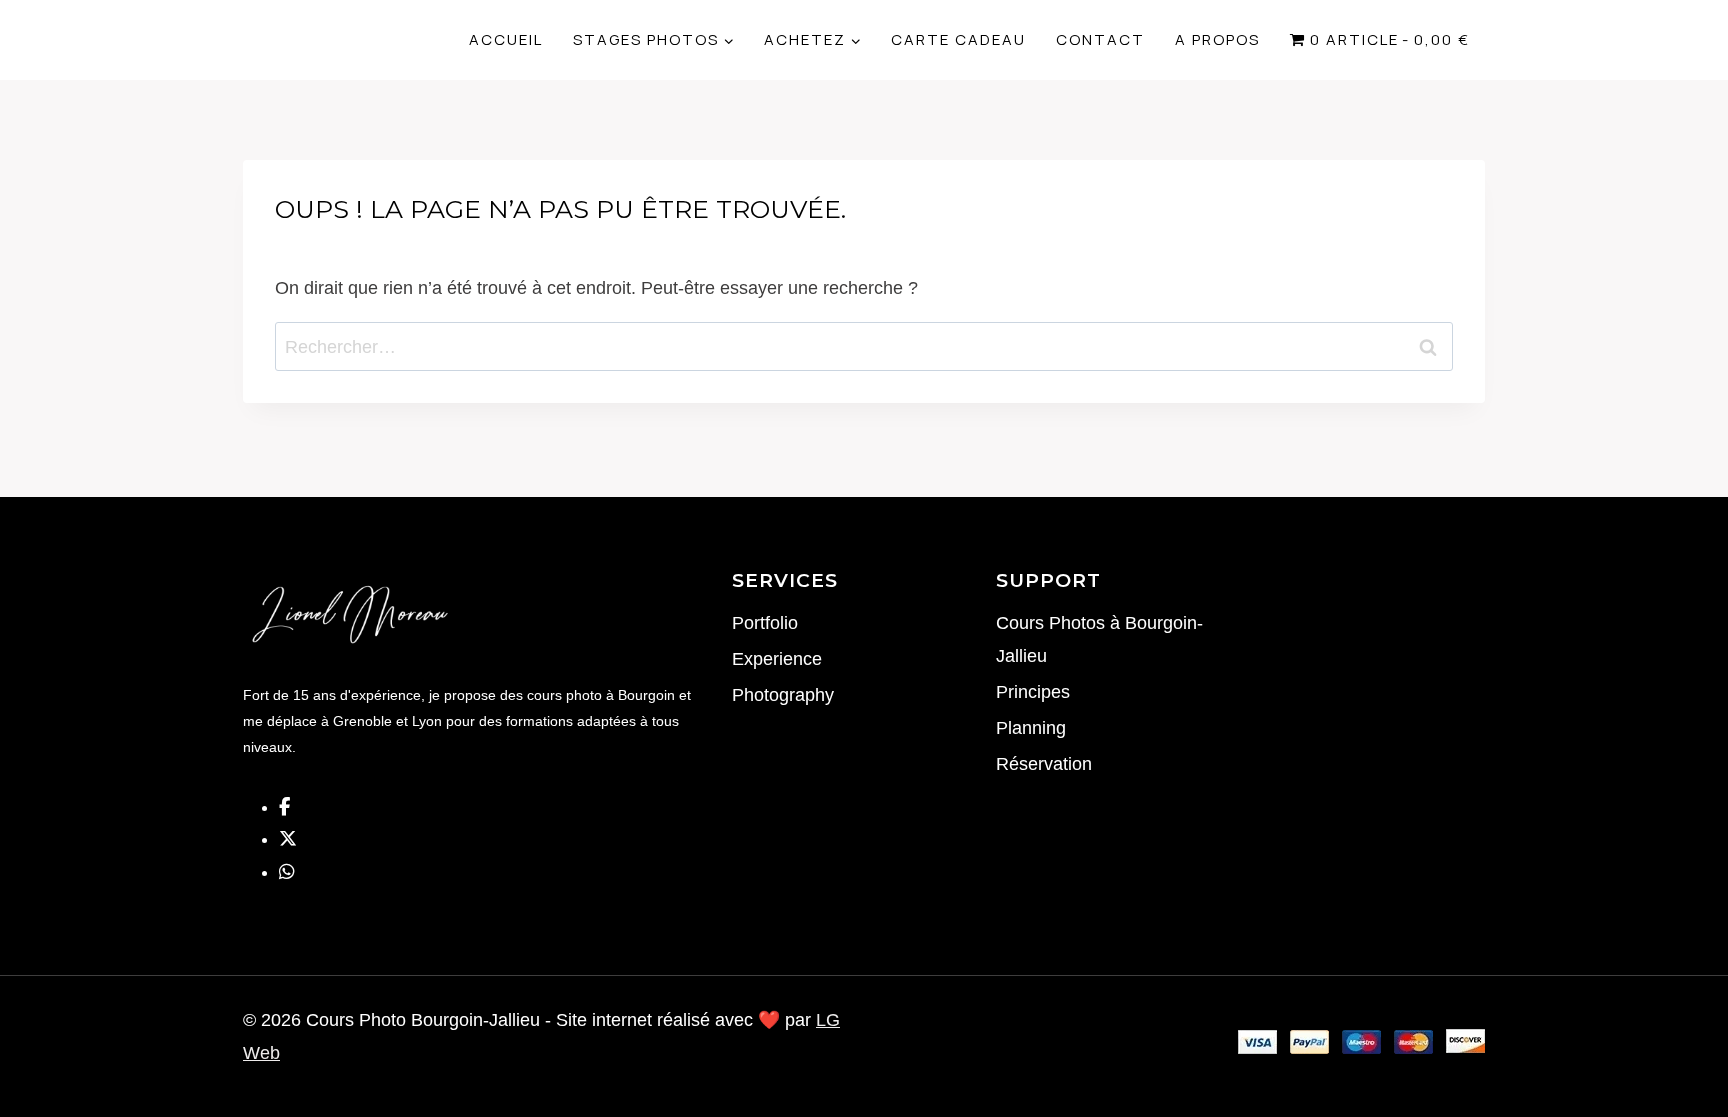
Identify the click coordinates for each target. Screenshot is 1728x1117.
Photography (783, 695)
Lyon (429, 721)
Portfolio (765, 623)
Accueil (506, 39)
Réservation (1044, 764)
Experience (777, 659)
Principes (1033, 692)
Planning (1031, 728)
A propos (1217, 39)
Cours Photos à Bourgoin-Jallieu (1099, 639)
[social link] (284, 807)
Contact (1100, 39)
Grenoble (362, 721)
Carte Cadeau (958, 39)
